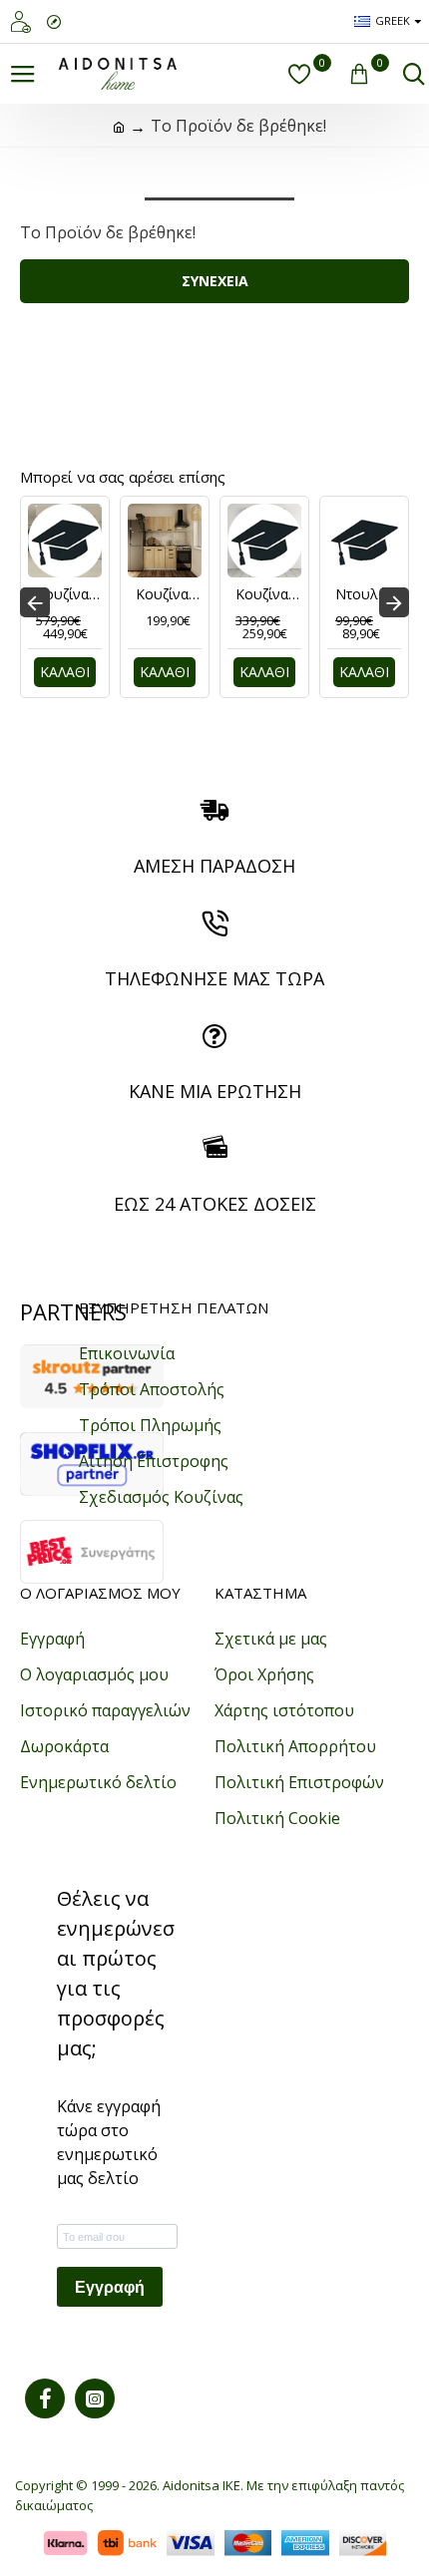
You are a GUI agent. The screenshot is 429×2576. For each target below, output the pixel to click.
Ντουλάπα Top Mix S (368, 594)
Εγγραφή (110, 2287)
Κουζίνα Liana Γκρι (69, 594)
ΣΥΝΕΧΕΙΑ (215, 281)
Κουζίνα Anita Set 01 (169, 594)
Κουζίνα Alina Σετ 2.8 (268, 594)
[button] (35, 602)
